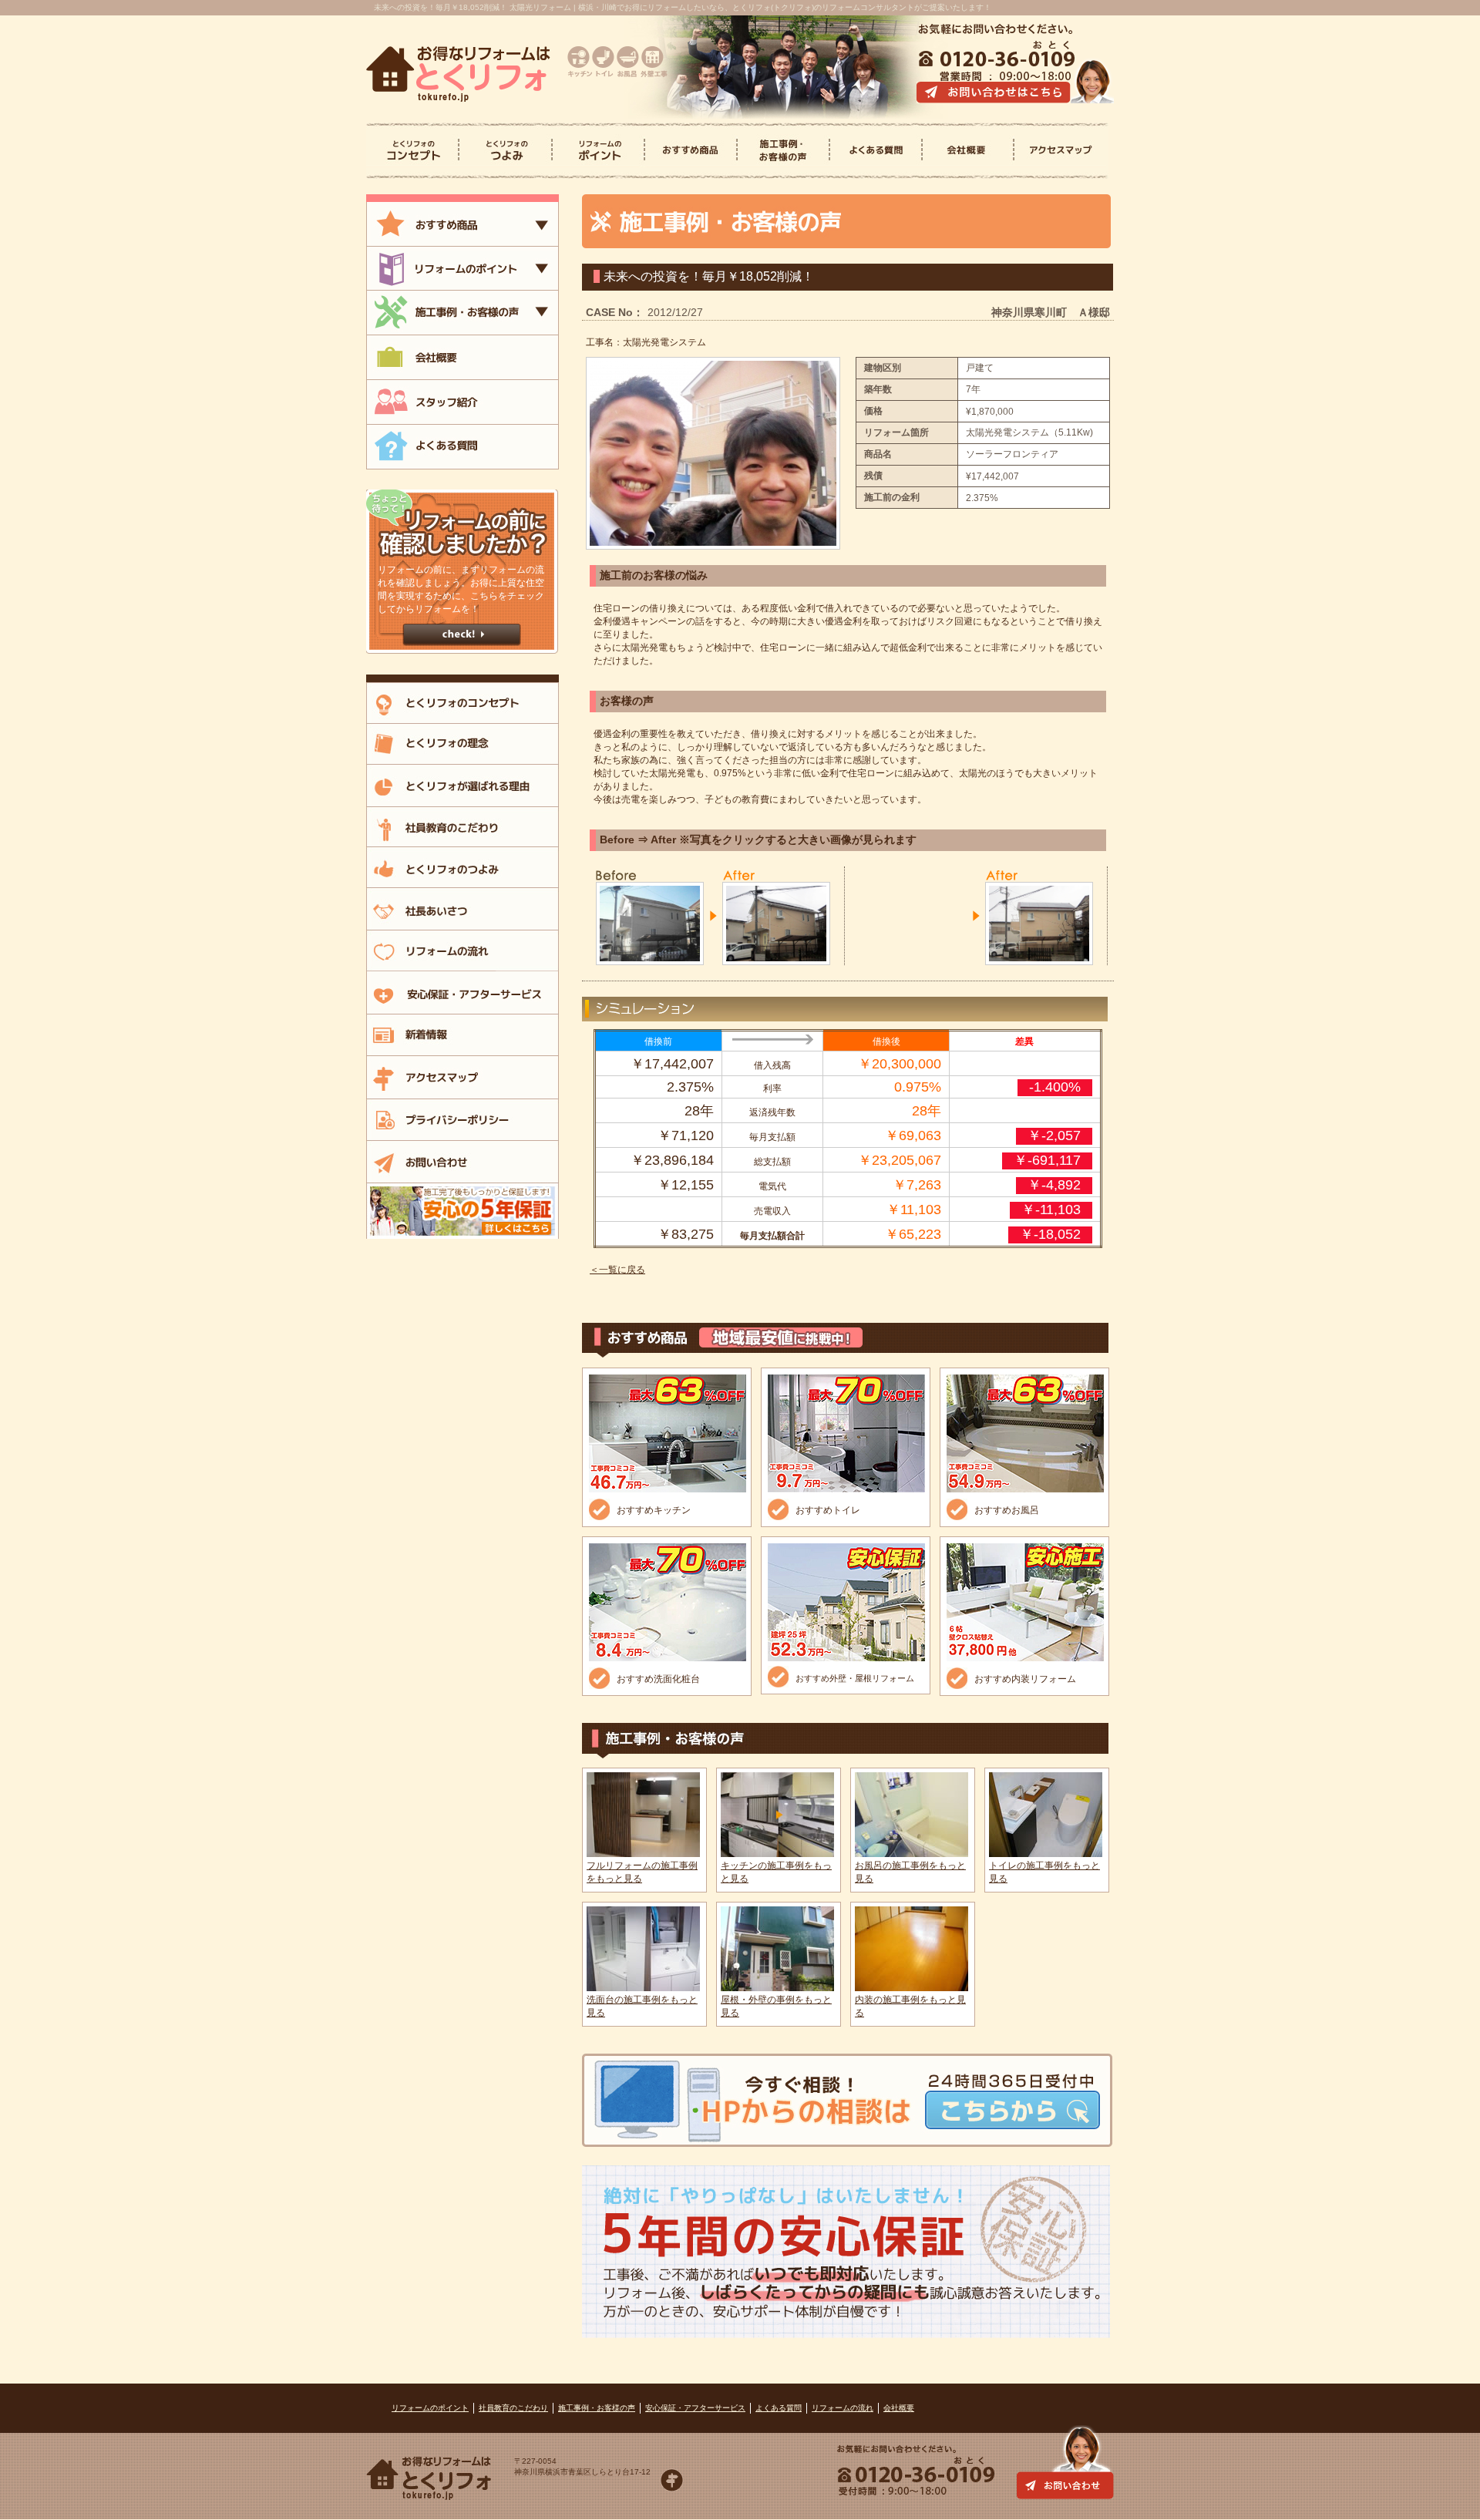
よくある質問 (876, 151)
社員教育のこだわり (513, 2408)
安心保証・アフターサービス (695, 2408)
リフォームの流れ (843, 2408)
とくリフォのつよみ (506, 151)
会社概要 (969, 151)
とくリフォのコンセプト (413, 151)
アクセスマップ (1060, 151)
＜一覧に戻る (617, 1270)
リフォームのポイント (430, 2408)
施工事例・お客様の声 (597, 2408)
